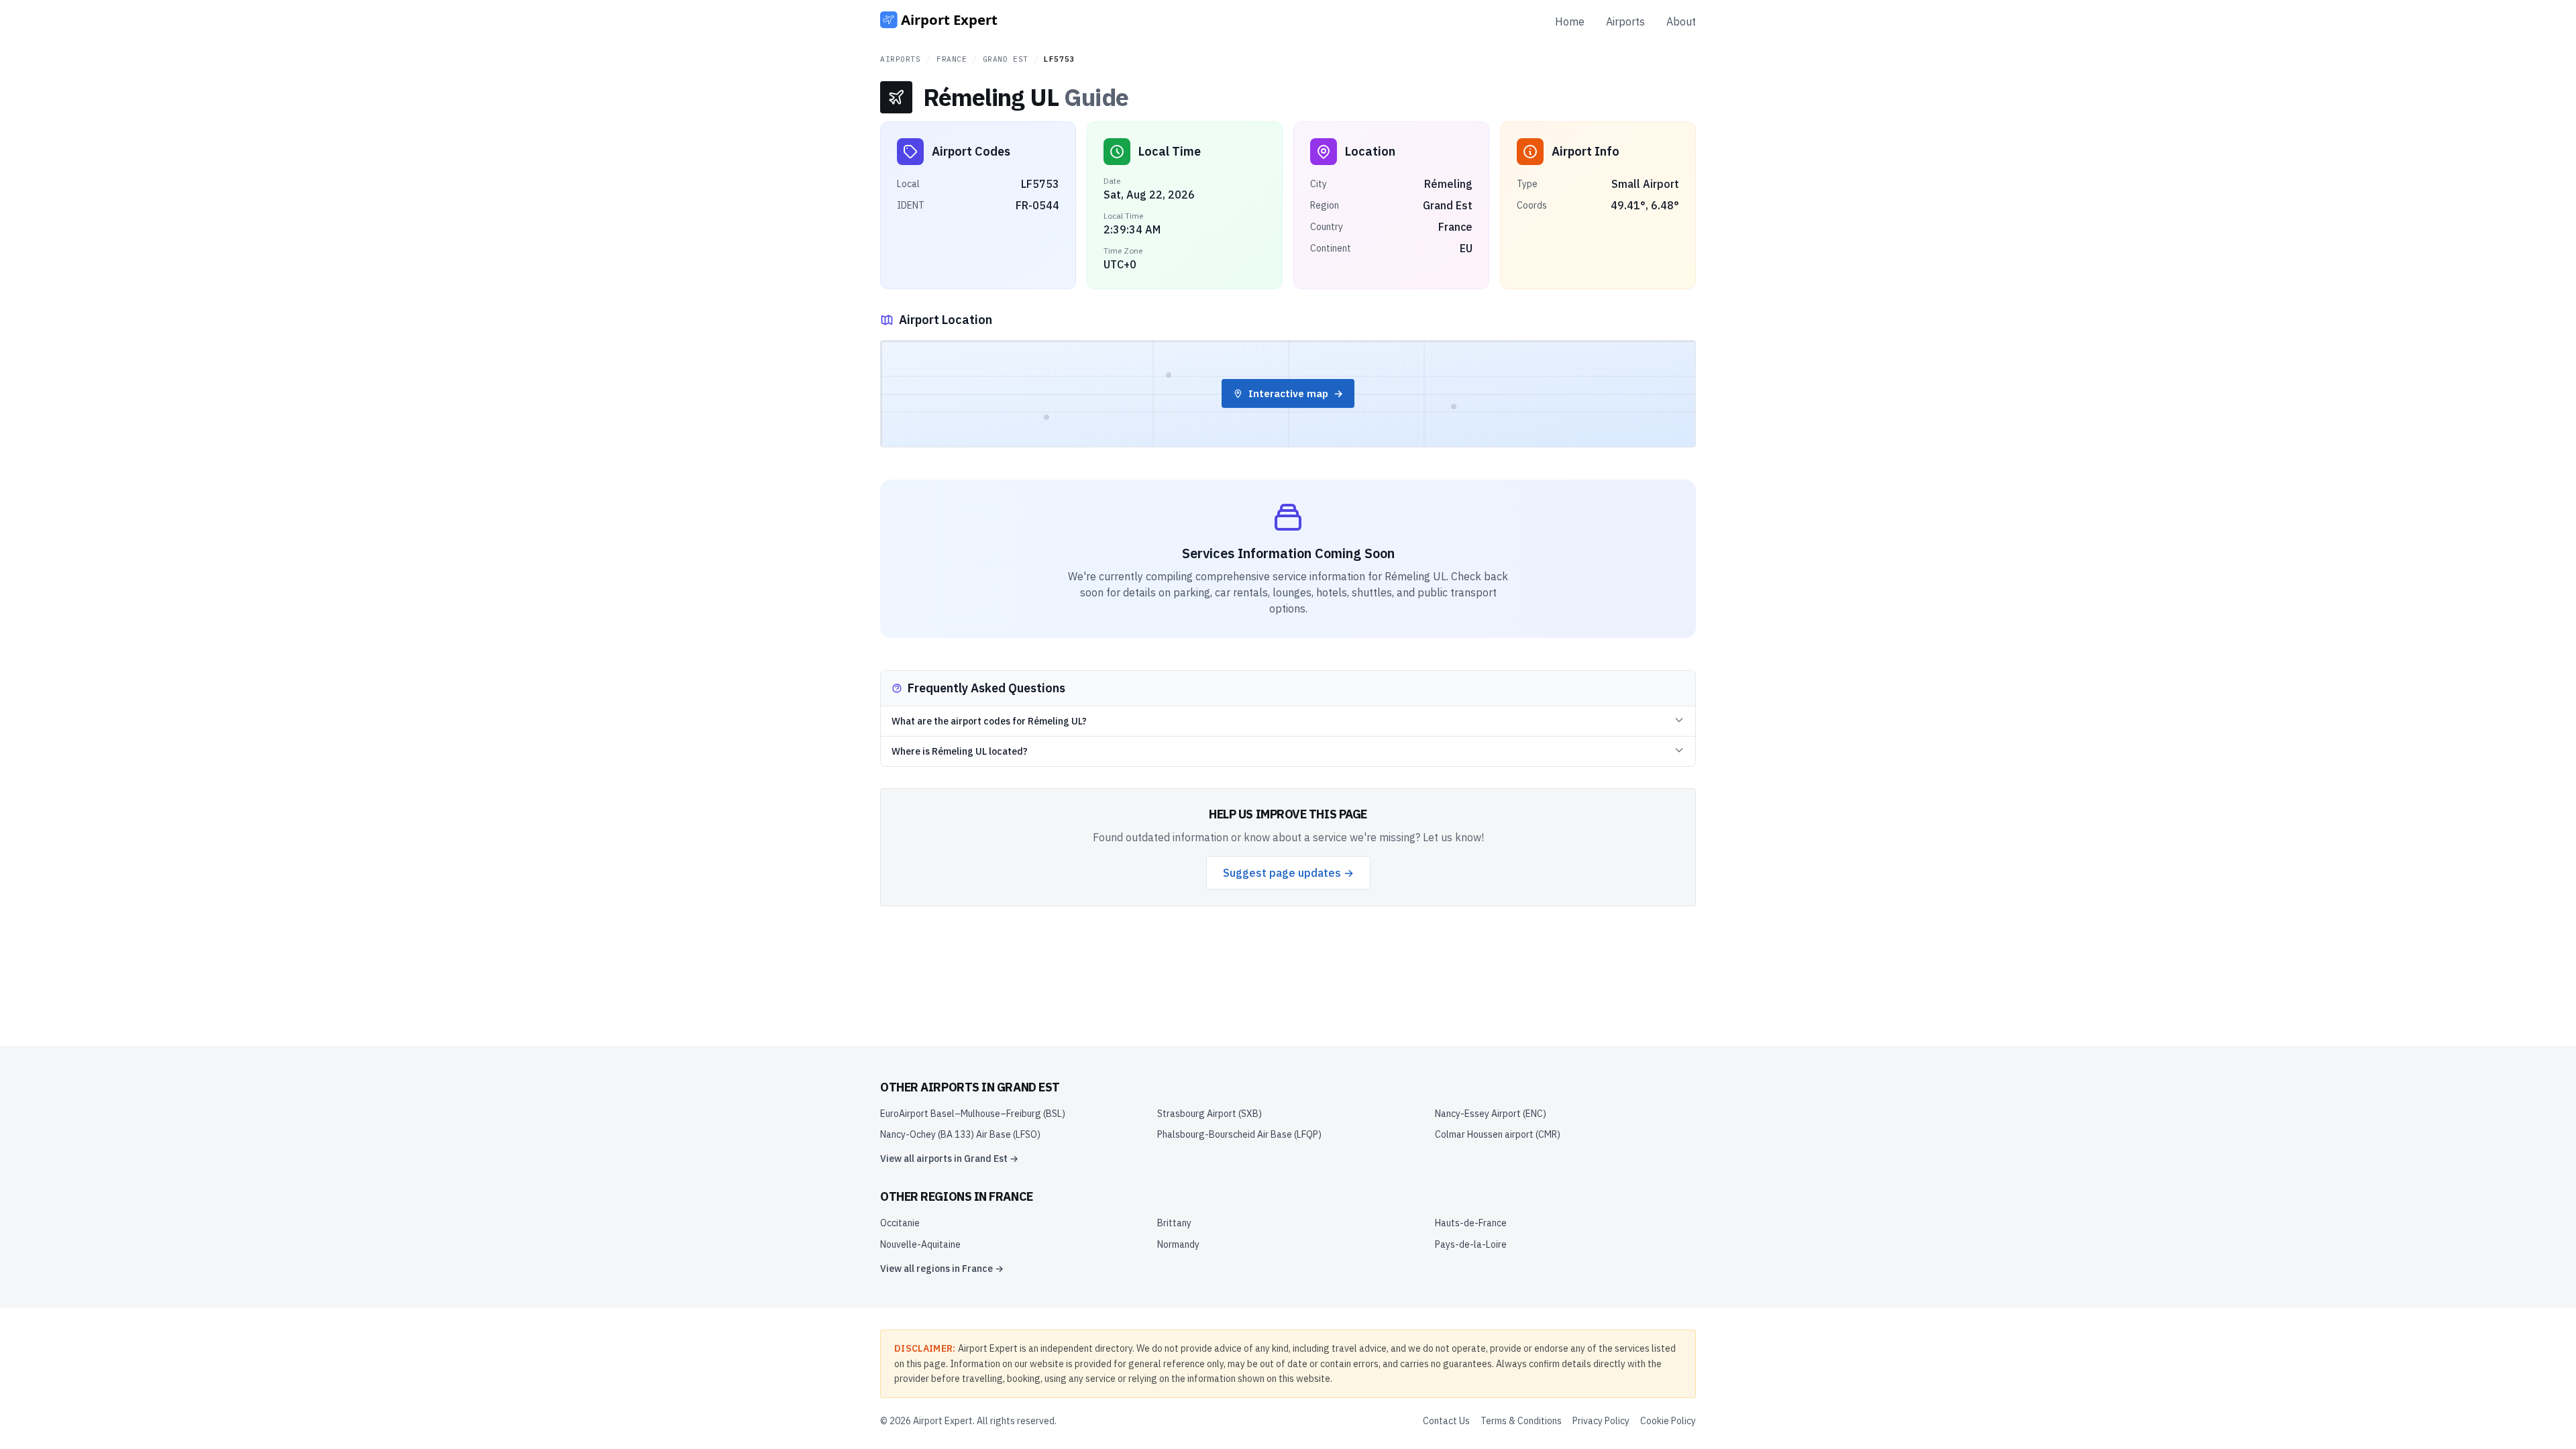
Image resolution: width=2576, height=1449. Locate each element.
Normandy (1178, 1244)
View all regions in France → (942, 1269)
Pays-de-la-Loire (1471, 1244)
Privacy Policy (1601, 1421)
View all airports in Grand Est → (949, 1159)
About (1681, 21)
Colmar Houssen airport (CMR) (1498, 1134)
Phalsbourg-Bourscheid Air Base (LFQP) (1239, 1134)
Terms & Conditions (1521, 1421)
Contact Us (1446, 1421)
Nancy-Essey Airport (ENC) (1491, 1114)
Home (1570, 21)
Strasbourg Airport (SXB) (1210, 1114)
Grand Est (1006, 59)
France (952, 59)
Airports (1625, 21)
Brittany (1174, 1223)
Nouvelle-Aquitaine (920, 1244)
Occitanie (900, 1223)
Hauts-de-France (1471, 1223)
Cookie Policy (1668, 1421)
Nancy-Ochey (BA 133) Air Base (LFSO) (960, 1134)
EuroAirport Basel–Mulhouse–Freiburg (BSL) (973, 1114)
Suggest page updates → (1288, 873)
